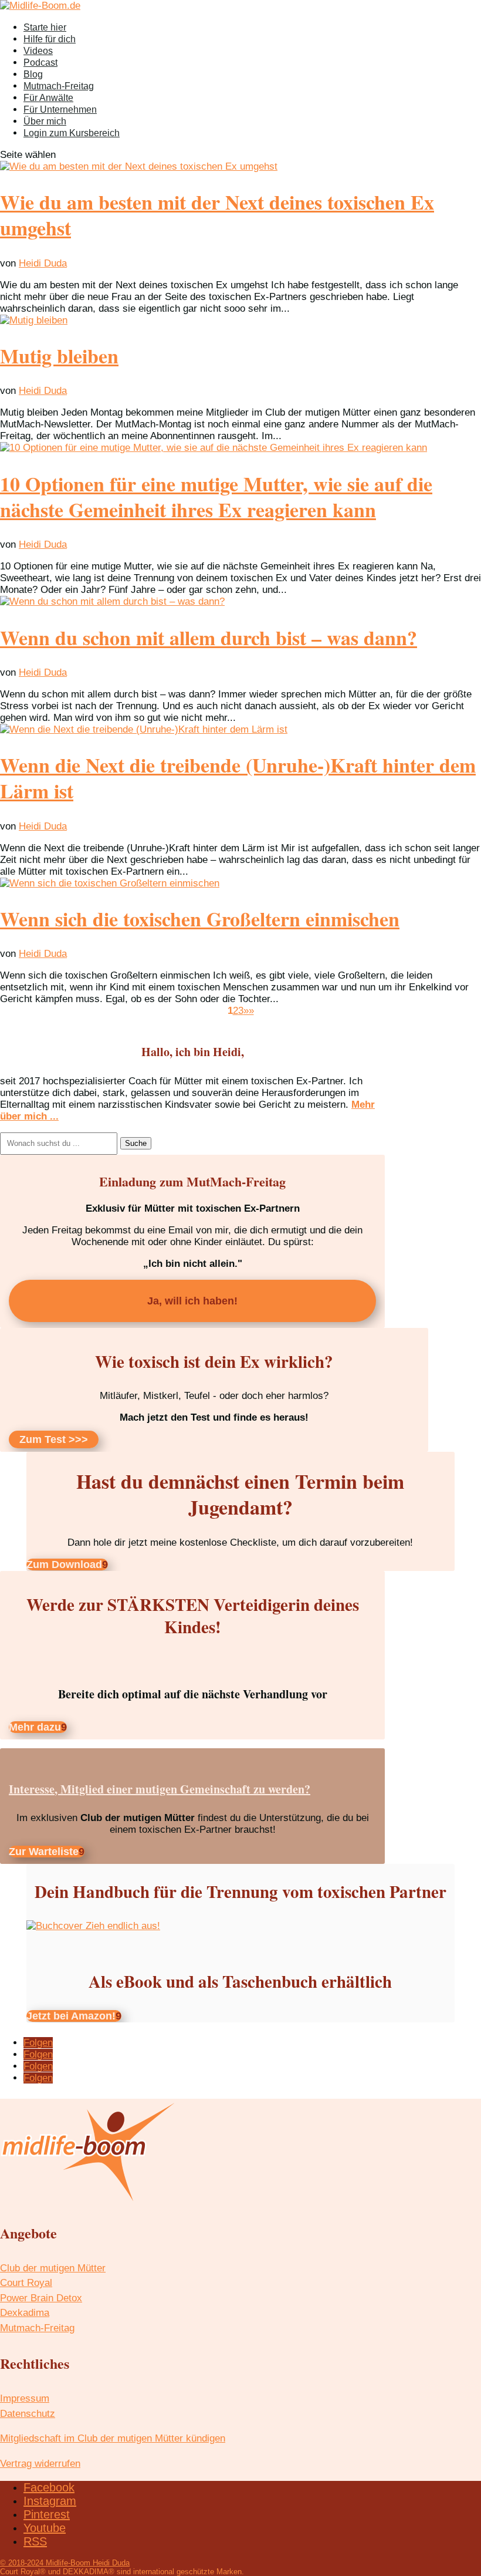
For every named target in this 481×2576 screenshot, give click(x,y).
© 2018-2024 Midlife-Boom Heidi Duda (65, 2563)
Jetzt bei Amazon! (71, 2016)
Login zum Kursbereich (72, 133)
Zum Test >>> (54, 1439)
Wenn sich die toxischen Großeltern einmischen (200, 919)
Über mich (45, 121)
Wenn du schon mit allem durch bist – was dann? (209, 638)
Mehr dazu (35, 1727)
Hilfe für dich (50, 39)
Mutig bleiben (59, 356)
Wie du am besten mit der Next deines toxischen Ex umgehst (217, 215)
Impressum (25, 2398)
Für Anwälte (48, 98)
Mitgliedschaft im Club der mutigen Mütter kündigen (113, 2438)
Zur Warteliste (44, 1852)
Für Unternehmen (60, 109)
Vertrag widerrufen (40, 2464)
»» (249, 1011)
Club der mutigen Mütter (53, 2268)
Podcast (40, 63)
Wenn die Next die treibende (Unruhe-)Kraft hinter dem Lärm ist (238, 778)
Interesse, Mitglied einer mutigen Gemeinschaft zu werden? (160, 1789)
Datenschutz (28, 2414)
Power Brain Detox (41, 2298)
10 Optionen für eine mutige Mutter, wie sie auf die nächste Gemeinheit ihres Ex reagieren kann (216, 497)
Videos (38, 51)
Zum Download (64, 1565)
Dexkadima (25, 2313)
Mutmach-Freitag (59, 86)
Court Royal (26, 2283)
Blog (33, 74)
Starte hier (45, 27)
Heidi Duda (43, 263)
